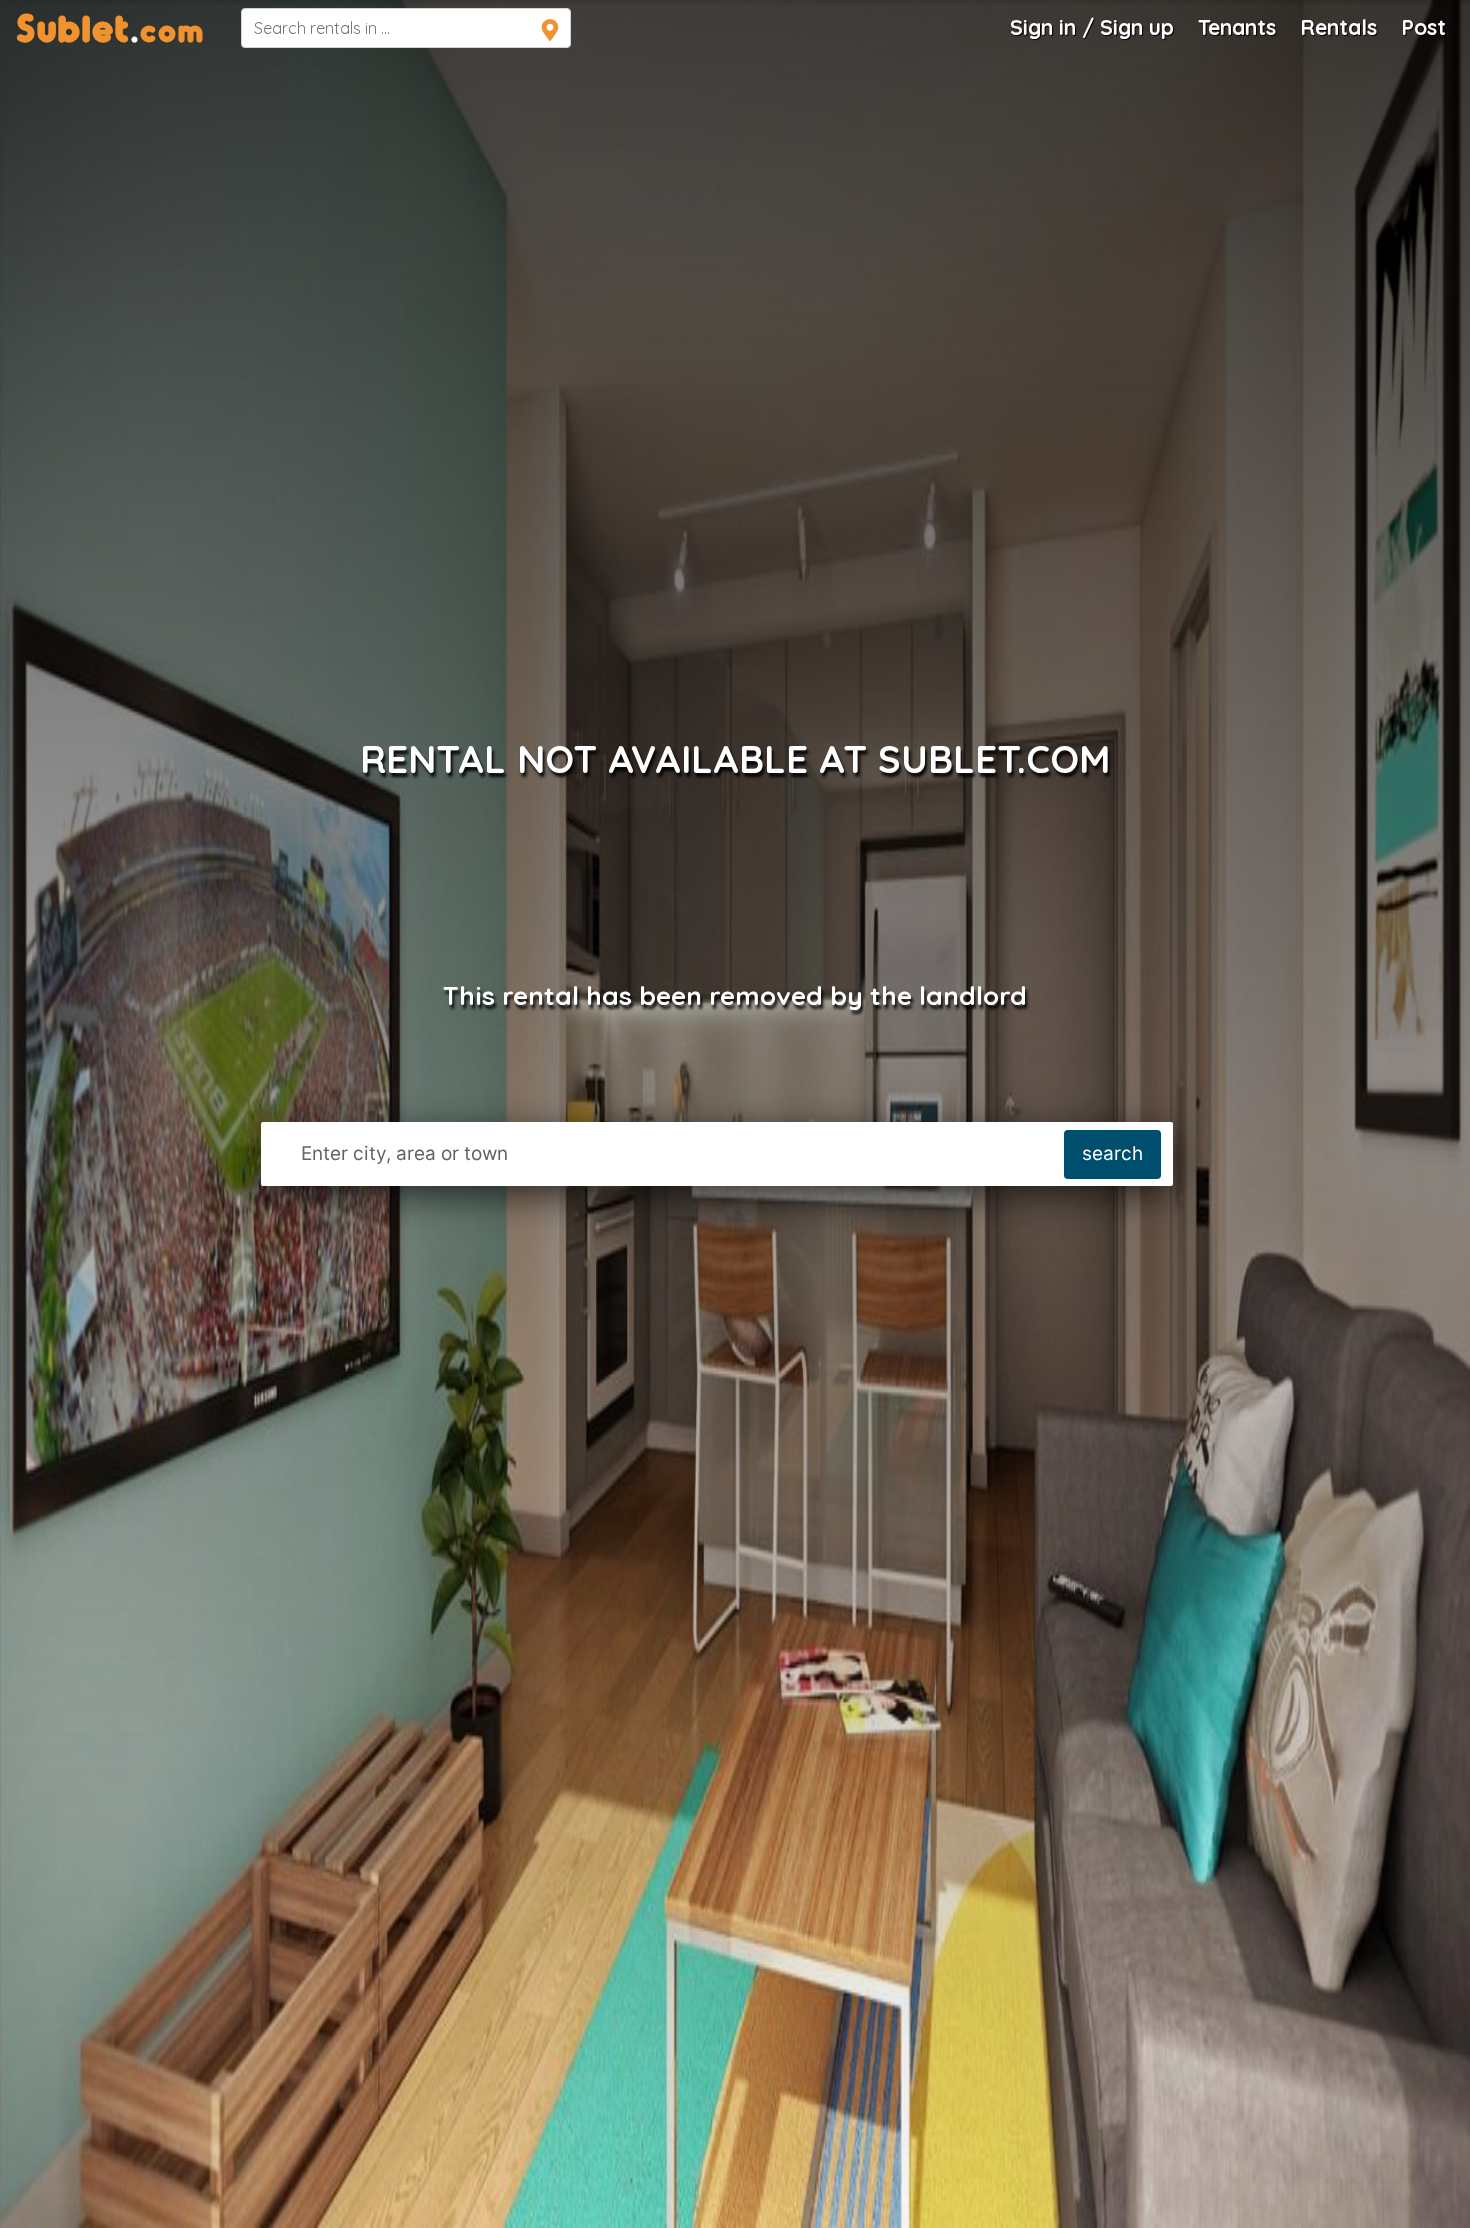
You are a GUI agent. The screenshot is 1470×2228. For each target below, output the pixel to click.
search (1112, 1153)
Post (1423, 27)
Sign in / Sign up (1092, 27)
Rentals (1338, 27)
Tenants (1237, 27)
